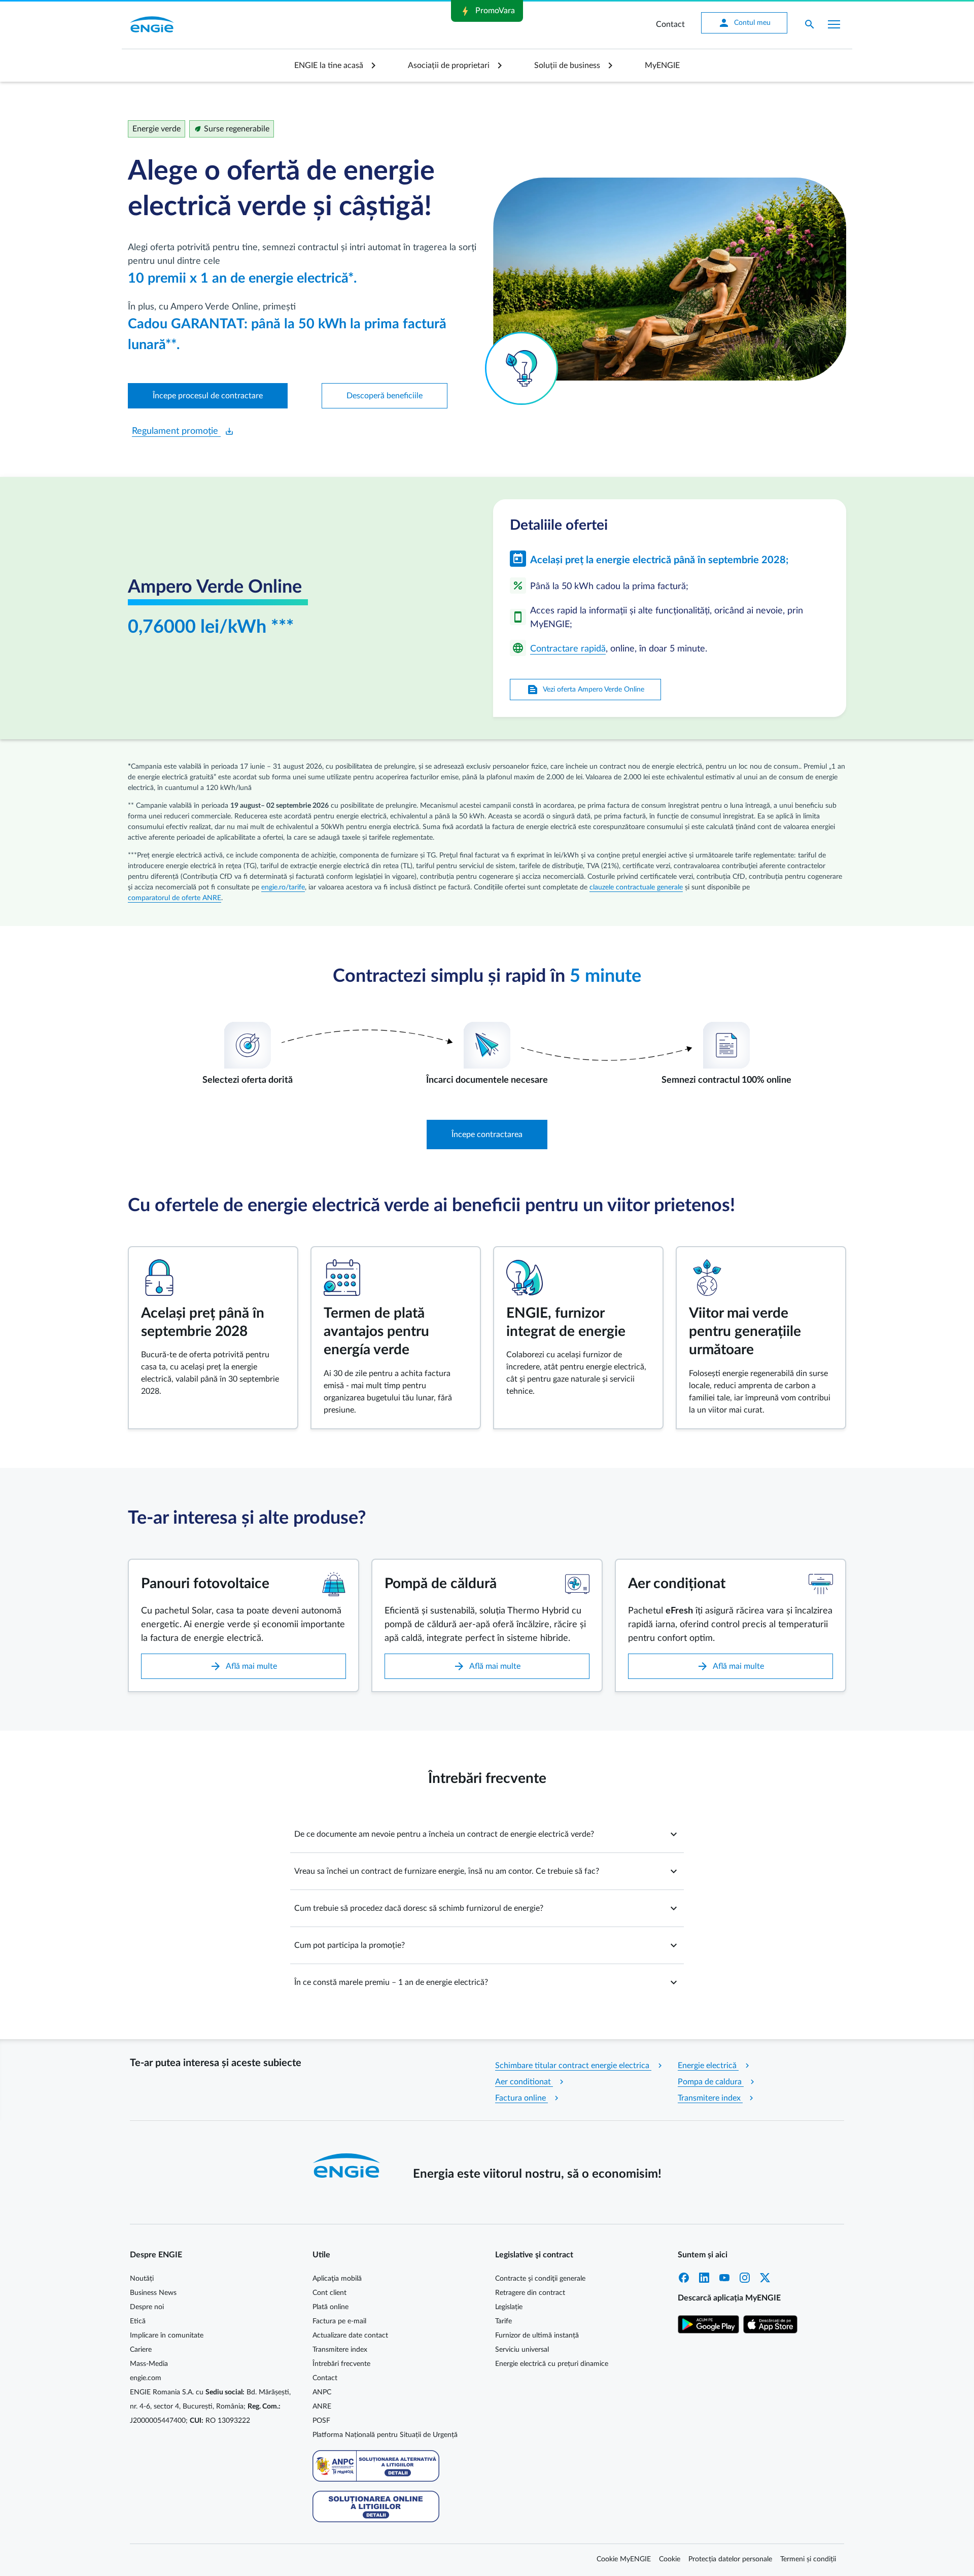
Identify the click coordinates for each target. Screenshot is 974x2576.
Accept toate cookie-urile (600, 460)
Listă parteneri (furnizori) (372, 428)
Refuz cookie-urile (517, 460)
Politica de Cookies (582, 378)
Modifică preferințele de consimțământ (395, 460)
